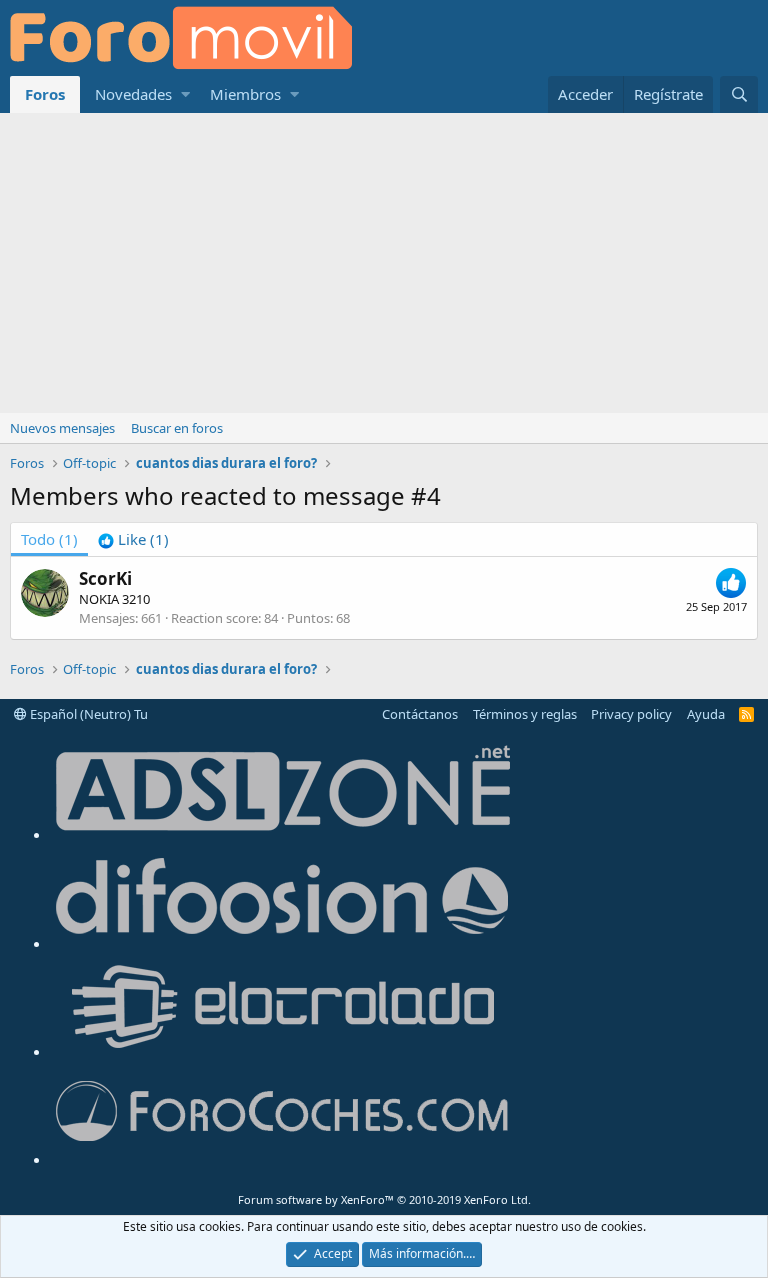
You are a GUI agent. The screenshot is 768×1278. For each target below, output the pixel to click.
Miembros (245, 94)
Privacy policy (631, 714)
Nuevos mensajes (62, 428)
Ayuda (706, 714)
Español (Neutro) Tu (87, 714)
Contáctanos (420, 714)
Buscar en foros (177, 428)
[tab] (133, 539)
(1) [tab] (49, 539)
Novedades (133, 94)
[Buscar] (739, 94)
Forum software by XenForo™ (384, 1199)
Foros (45, 94)
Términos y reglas (525, 714)
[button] (185, 94)
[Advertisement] (384, 263)
